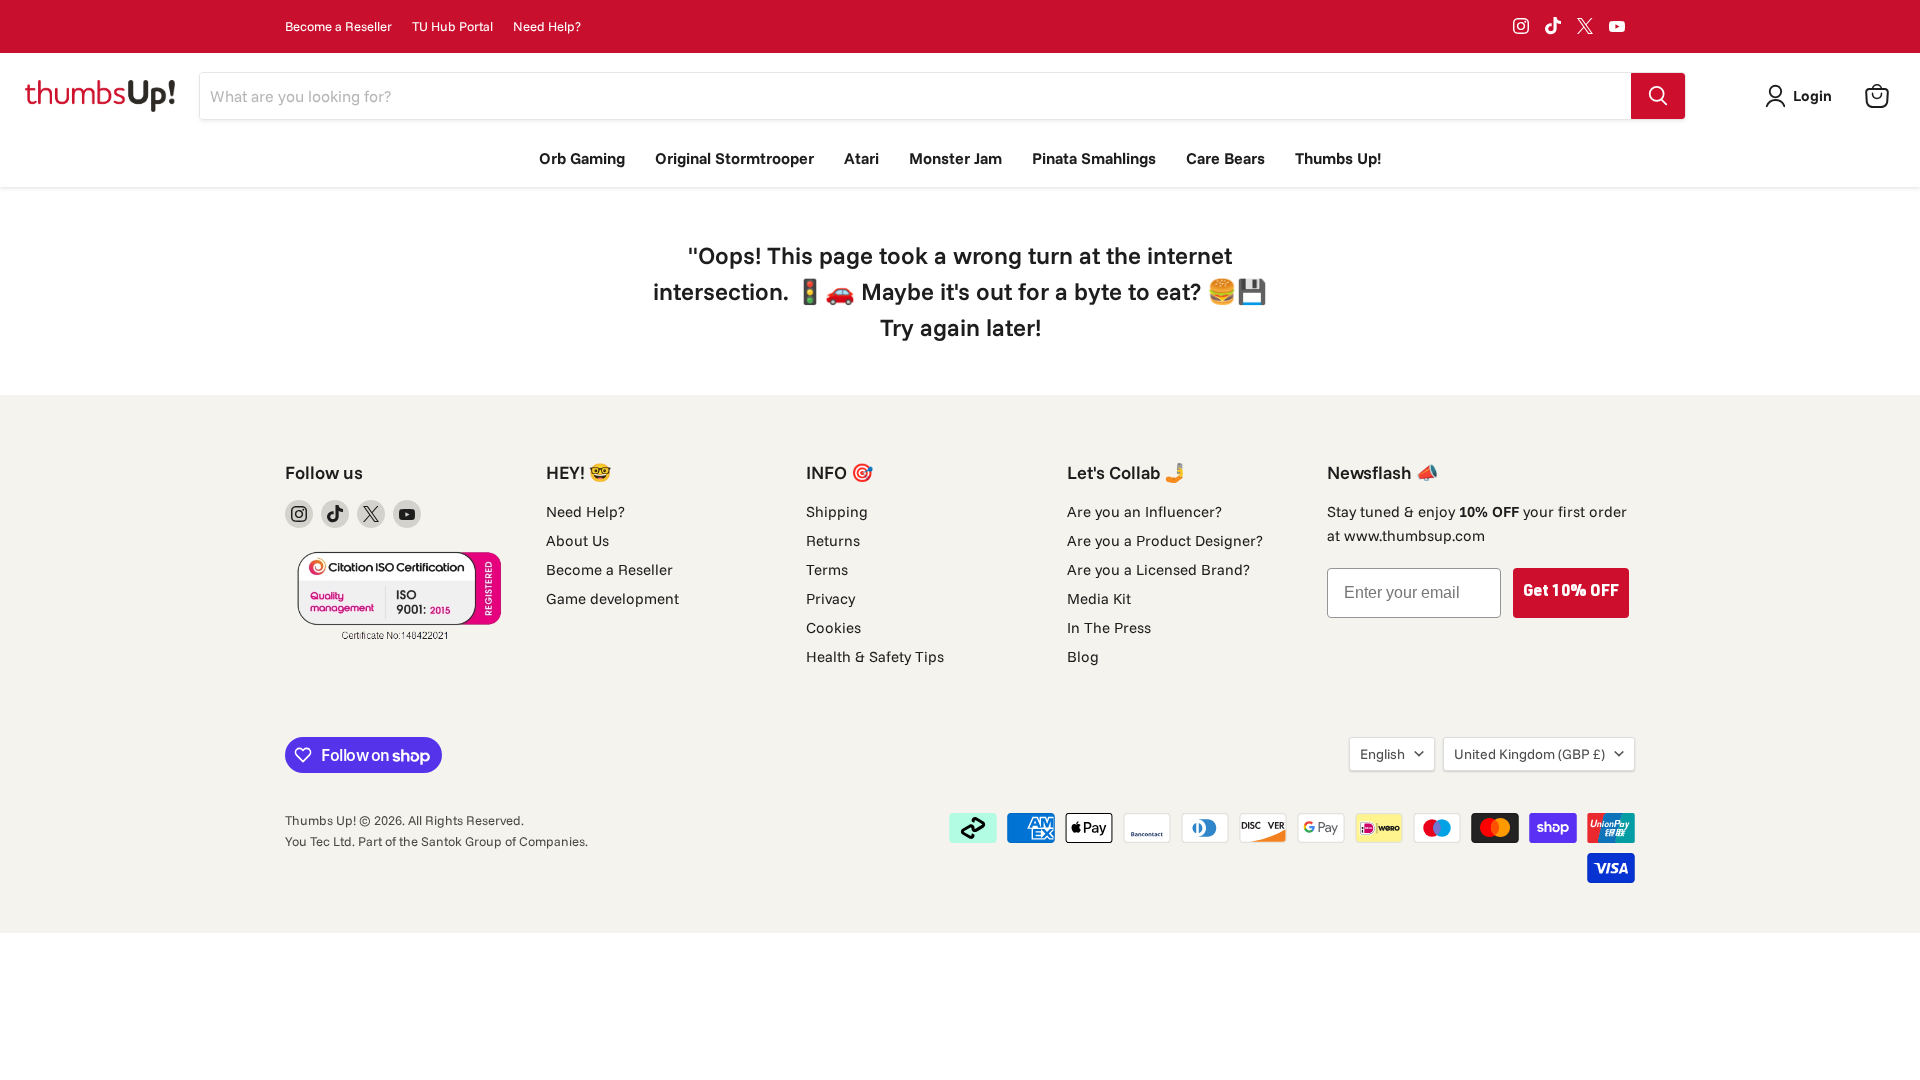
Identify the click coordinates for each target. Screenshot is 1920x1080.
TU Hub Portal (452, 26)
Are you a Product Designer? (1165, 540)
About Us (577, 540)
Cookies (833, 627)
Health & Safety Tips (875, 656)
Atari (861, 158)
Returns (833, 540)
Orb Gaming (582, 158)
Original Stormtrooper (734, 158)
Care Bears (1225, 158)
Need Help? (547, 26)
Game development (612, 598)
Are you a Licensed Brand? (1158, 569)
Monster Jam (955, 158)
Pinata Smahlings (1094, 158)
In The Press (1109, 627)
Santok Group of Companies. (504, 841)
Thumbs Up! (1338, 158)
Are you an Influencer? (1144, 511)
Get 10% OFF (1571, 593)
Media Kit (1099, 598)
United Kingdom (1529, 754)
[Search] (1658, 96)
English (1382, 754)
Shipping (837, 511)
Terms (827, 569)
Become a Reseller (338, 26)
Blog (1083, 656)
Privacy (830, 598)
